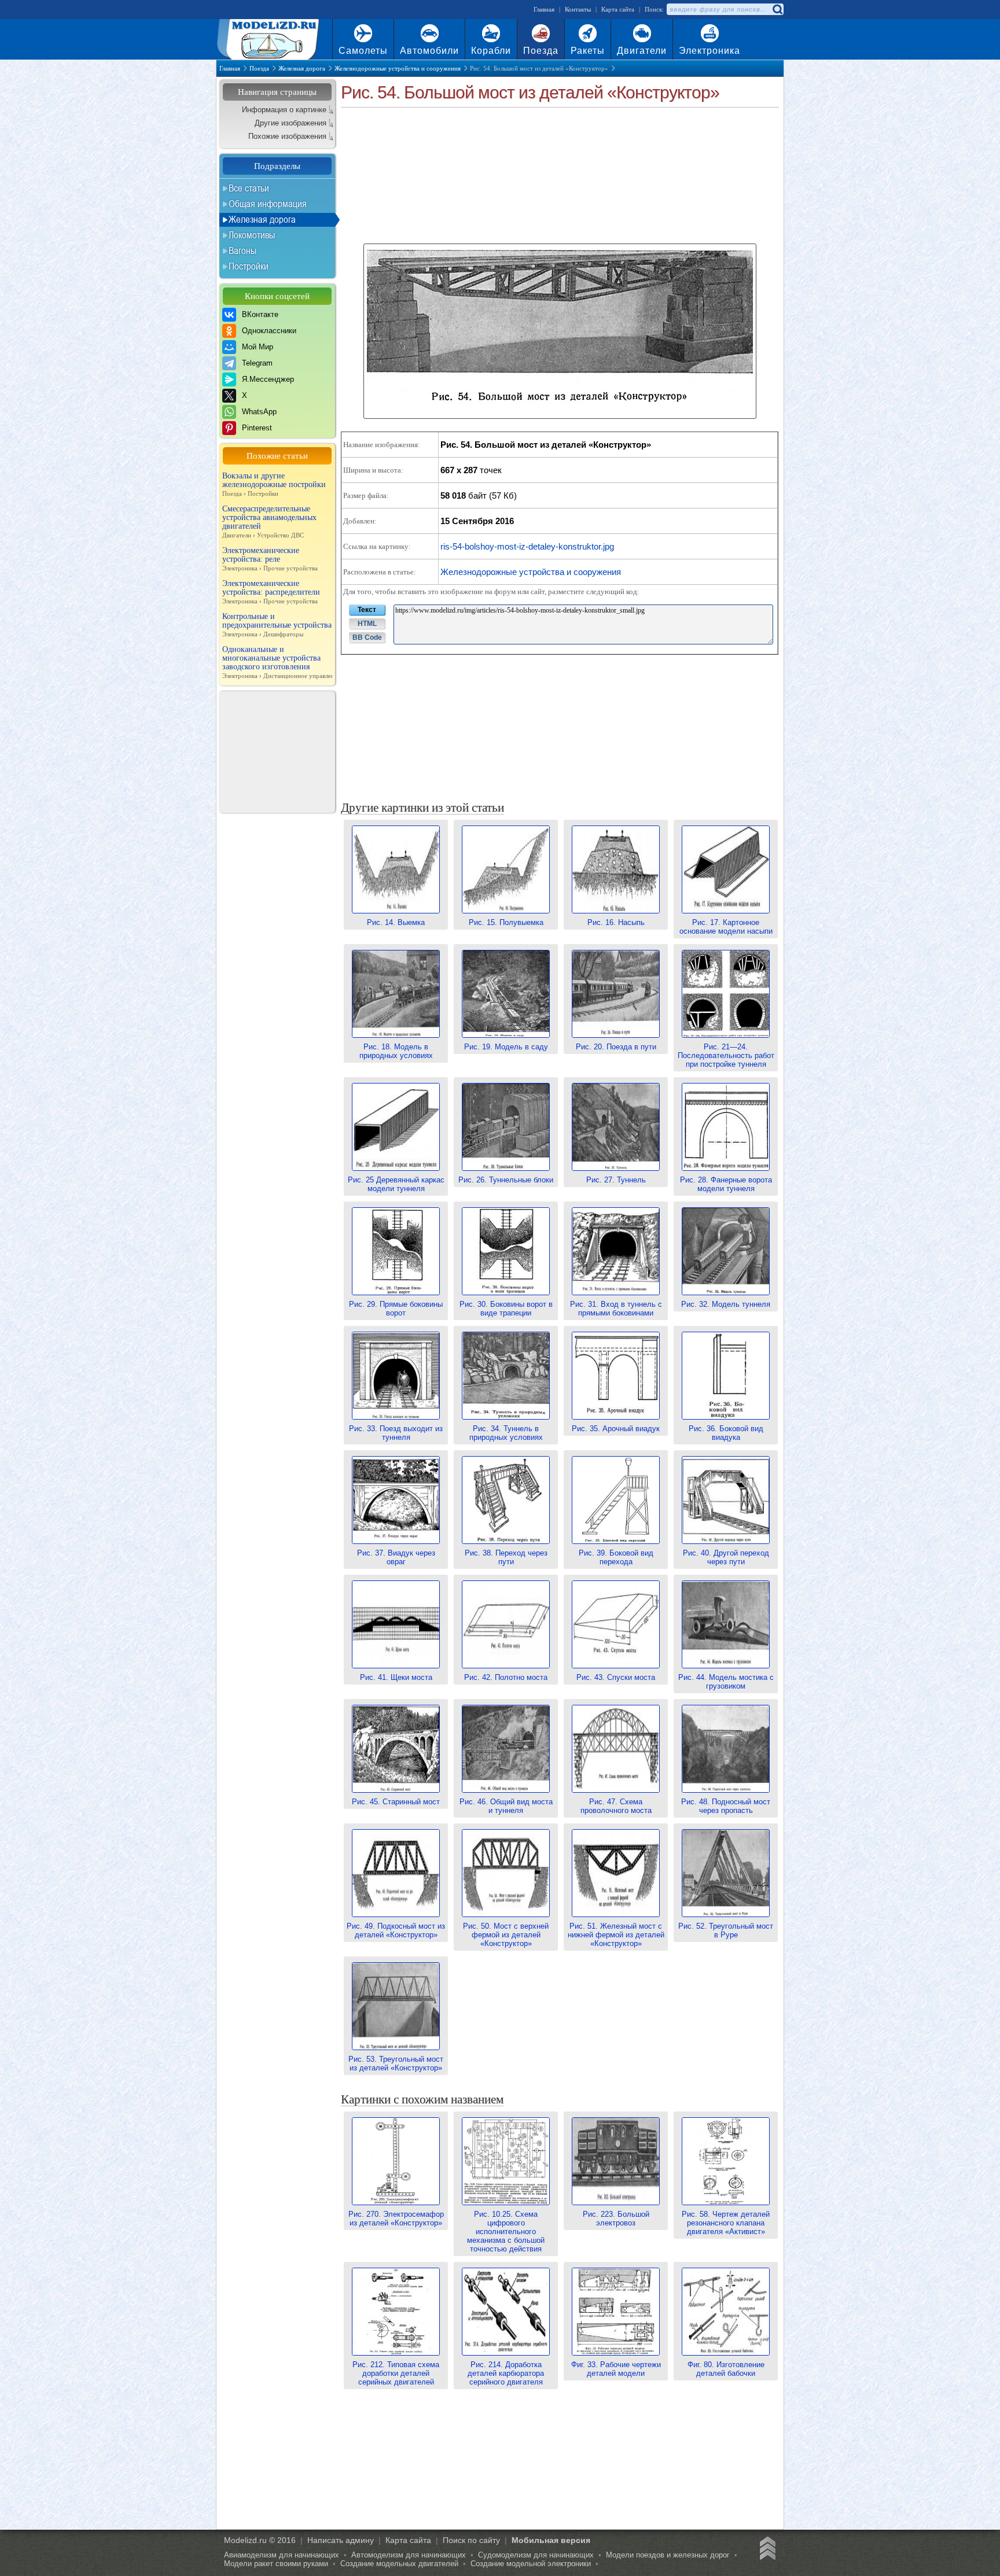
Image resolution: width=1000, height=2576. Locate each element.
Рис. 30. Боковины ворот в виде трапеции (506, 1309)
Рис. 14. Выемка (396, 922)
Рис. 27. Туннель (616, 1180)
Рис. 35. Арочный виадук (616, 1429)
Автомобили (429, 51)
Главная (544, 9)
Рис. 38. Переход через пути (506, 1557)
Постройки (249, 266)
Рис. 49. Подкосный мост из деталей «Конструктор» (396, 1930)
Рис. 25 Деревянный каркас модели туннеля (396, 1184)
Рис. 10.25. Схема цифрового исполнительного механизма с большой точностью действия (506, 2232)
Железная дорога (262, 219)
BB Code (367, 637)
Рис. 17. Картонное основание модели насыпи (726, 927)
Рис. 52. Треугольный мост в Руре (726, 1930)
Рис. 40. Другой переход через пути (726, 1557)
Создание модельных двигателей (399, 2564)
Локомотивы (252, 235)
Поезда (541, 51)
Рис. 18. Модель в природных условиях (396, 1051)
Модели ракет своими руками (276, 2564)
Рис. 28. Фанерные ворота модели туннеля (726, 1184)
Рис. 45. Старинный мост (396, 1802)
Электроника (709, 51)
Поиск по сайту (471, 2540)
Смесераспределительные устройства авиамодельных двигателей (269, 522)
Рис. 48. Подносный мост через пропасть (726, 1806)
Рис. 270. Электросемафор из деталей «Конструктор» (396, 2218)
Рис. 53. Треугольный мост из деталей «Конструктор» (396, 2063)
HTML (367, 624)
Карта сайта (618, 9)
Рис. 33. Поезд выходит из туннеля (396, 1433)
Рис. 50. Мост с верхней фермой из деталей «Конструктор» (506, 1935)
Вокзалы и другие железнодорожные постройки (274, 484)
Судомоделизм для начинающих (536, 2555)
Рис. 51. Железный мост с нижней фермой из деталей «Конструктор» (616, 1935)
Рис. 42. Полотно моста (506, 1677)
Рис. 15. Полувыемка (506, 922)
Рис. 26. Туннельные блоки (506, 1180)
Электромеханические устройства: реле (270, 559)
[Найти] (777, 9)
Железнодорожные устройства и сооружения (531, 572)
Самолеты (363, 51)
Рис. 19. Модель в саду (506, 1047)
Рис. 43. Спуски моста (616, 1677)
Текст (367, 610)
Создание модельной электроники (531, 2564)
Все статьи (249, 188)
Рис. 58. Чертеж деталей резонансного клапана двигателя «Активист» (726, 2223)
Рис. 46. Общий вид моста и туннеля (506, 1806)
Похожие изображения (287, 136)
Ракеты (588, 51)
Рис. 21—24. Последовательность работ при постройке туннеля (726, 1055)
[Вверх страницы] (766, 2550)
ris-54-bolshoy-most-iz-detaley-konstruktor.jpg (527, 546)
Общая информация (268, 204)
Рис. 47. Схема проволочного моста (616, 1806)
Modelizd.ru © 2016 (260, 2540)
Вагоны (242, 250)
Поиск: (654, 9)
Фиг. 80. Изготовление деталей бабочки (726, 2369)
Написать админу (341, 2540)
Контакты (578, 9)
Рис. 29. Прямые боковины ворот (396, 1309)
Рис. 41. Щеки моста (396, 1677)
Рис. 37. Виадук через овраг (396, 1557)
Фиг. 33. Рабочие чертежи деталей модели (616, 2369)
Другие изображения (291, 123)
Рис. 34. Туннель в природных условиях (506, 1433)
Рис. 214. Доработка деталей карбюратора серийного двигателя (506, 2373)
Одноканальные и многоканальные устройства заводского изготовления (277, 662)
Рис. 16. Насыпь (616, 922)
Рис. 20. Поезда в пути (616, 1047)
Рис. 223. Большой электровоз (616, 2218)
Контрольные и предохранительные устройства (277, 625)
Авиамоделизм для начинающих (282, 2555)
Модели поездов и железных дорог (668, 2555)
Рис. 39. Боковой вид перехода (616, 1557)
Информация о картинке (284, 110)
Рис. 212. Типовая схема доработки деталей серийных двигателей (396, 2373)
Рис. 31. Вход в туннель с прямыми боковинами (616, 1309)
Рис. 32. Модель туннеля (726, 1304)
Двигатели (642, 51)
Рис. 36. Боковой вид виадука (726, 1433)
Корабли (491, 51)
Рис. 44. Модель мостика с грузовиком (726, 1682)
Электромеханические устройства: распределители (271, 592)
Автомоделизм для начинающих (409, 2555)
